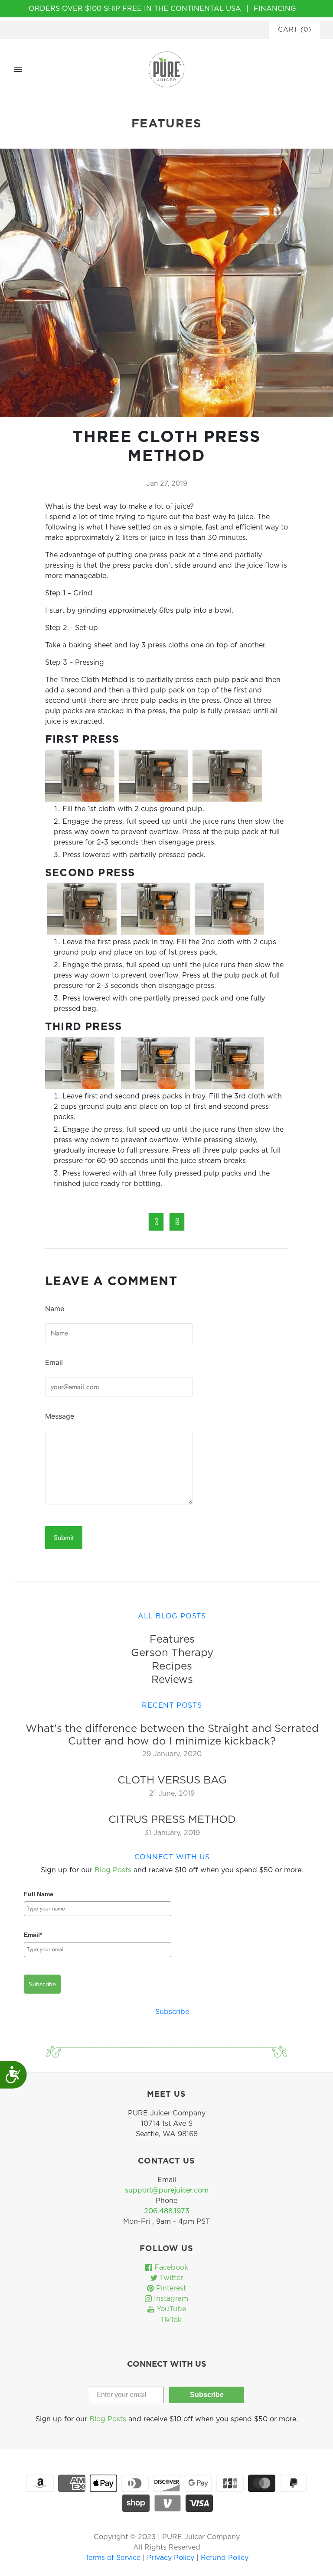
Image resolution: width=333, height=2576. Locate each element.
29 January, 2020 (172, 1754)
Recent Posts (172, 1705)
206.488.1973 (167, 2211)
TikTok (170, 2320)
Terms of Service (114, 2558)
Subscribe (42, 1984)
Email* (33, 1935)
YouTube (170, 2309)
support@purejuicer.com (167, 2190)
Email (54, 1362)
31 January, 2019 (172, 1833)
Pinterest (170, 2288)
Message (60, 1416)
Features (172, 1640)
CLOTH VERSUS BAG (172, 1780)
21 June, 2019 (172, 1793)
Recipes (172, 1666)
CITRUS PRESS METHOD (172, 1820)
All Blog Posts (172, 1616)
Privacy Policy (172, 2558)
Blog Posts (113, 1870)
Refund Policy (225, 2558)
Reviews (172, 1680)
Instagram (170, 2299)
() (295, 30)
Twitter (170, 2278)
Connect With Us (172, 1857)
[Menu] (18, 69)
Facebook (170, 2267)
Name (55, 1309)
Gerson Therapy (172, 1653)
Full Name (39, 1894)
